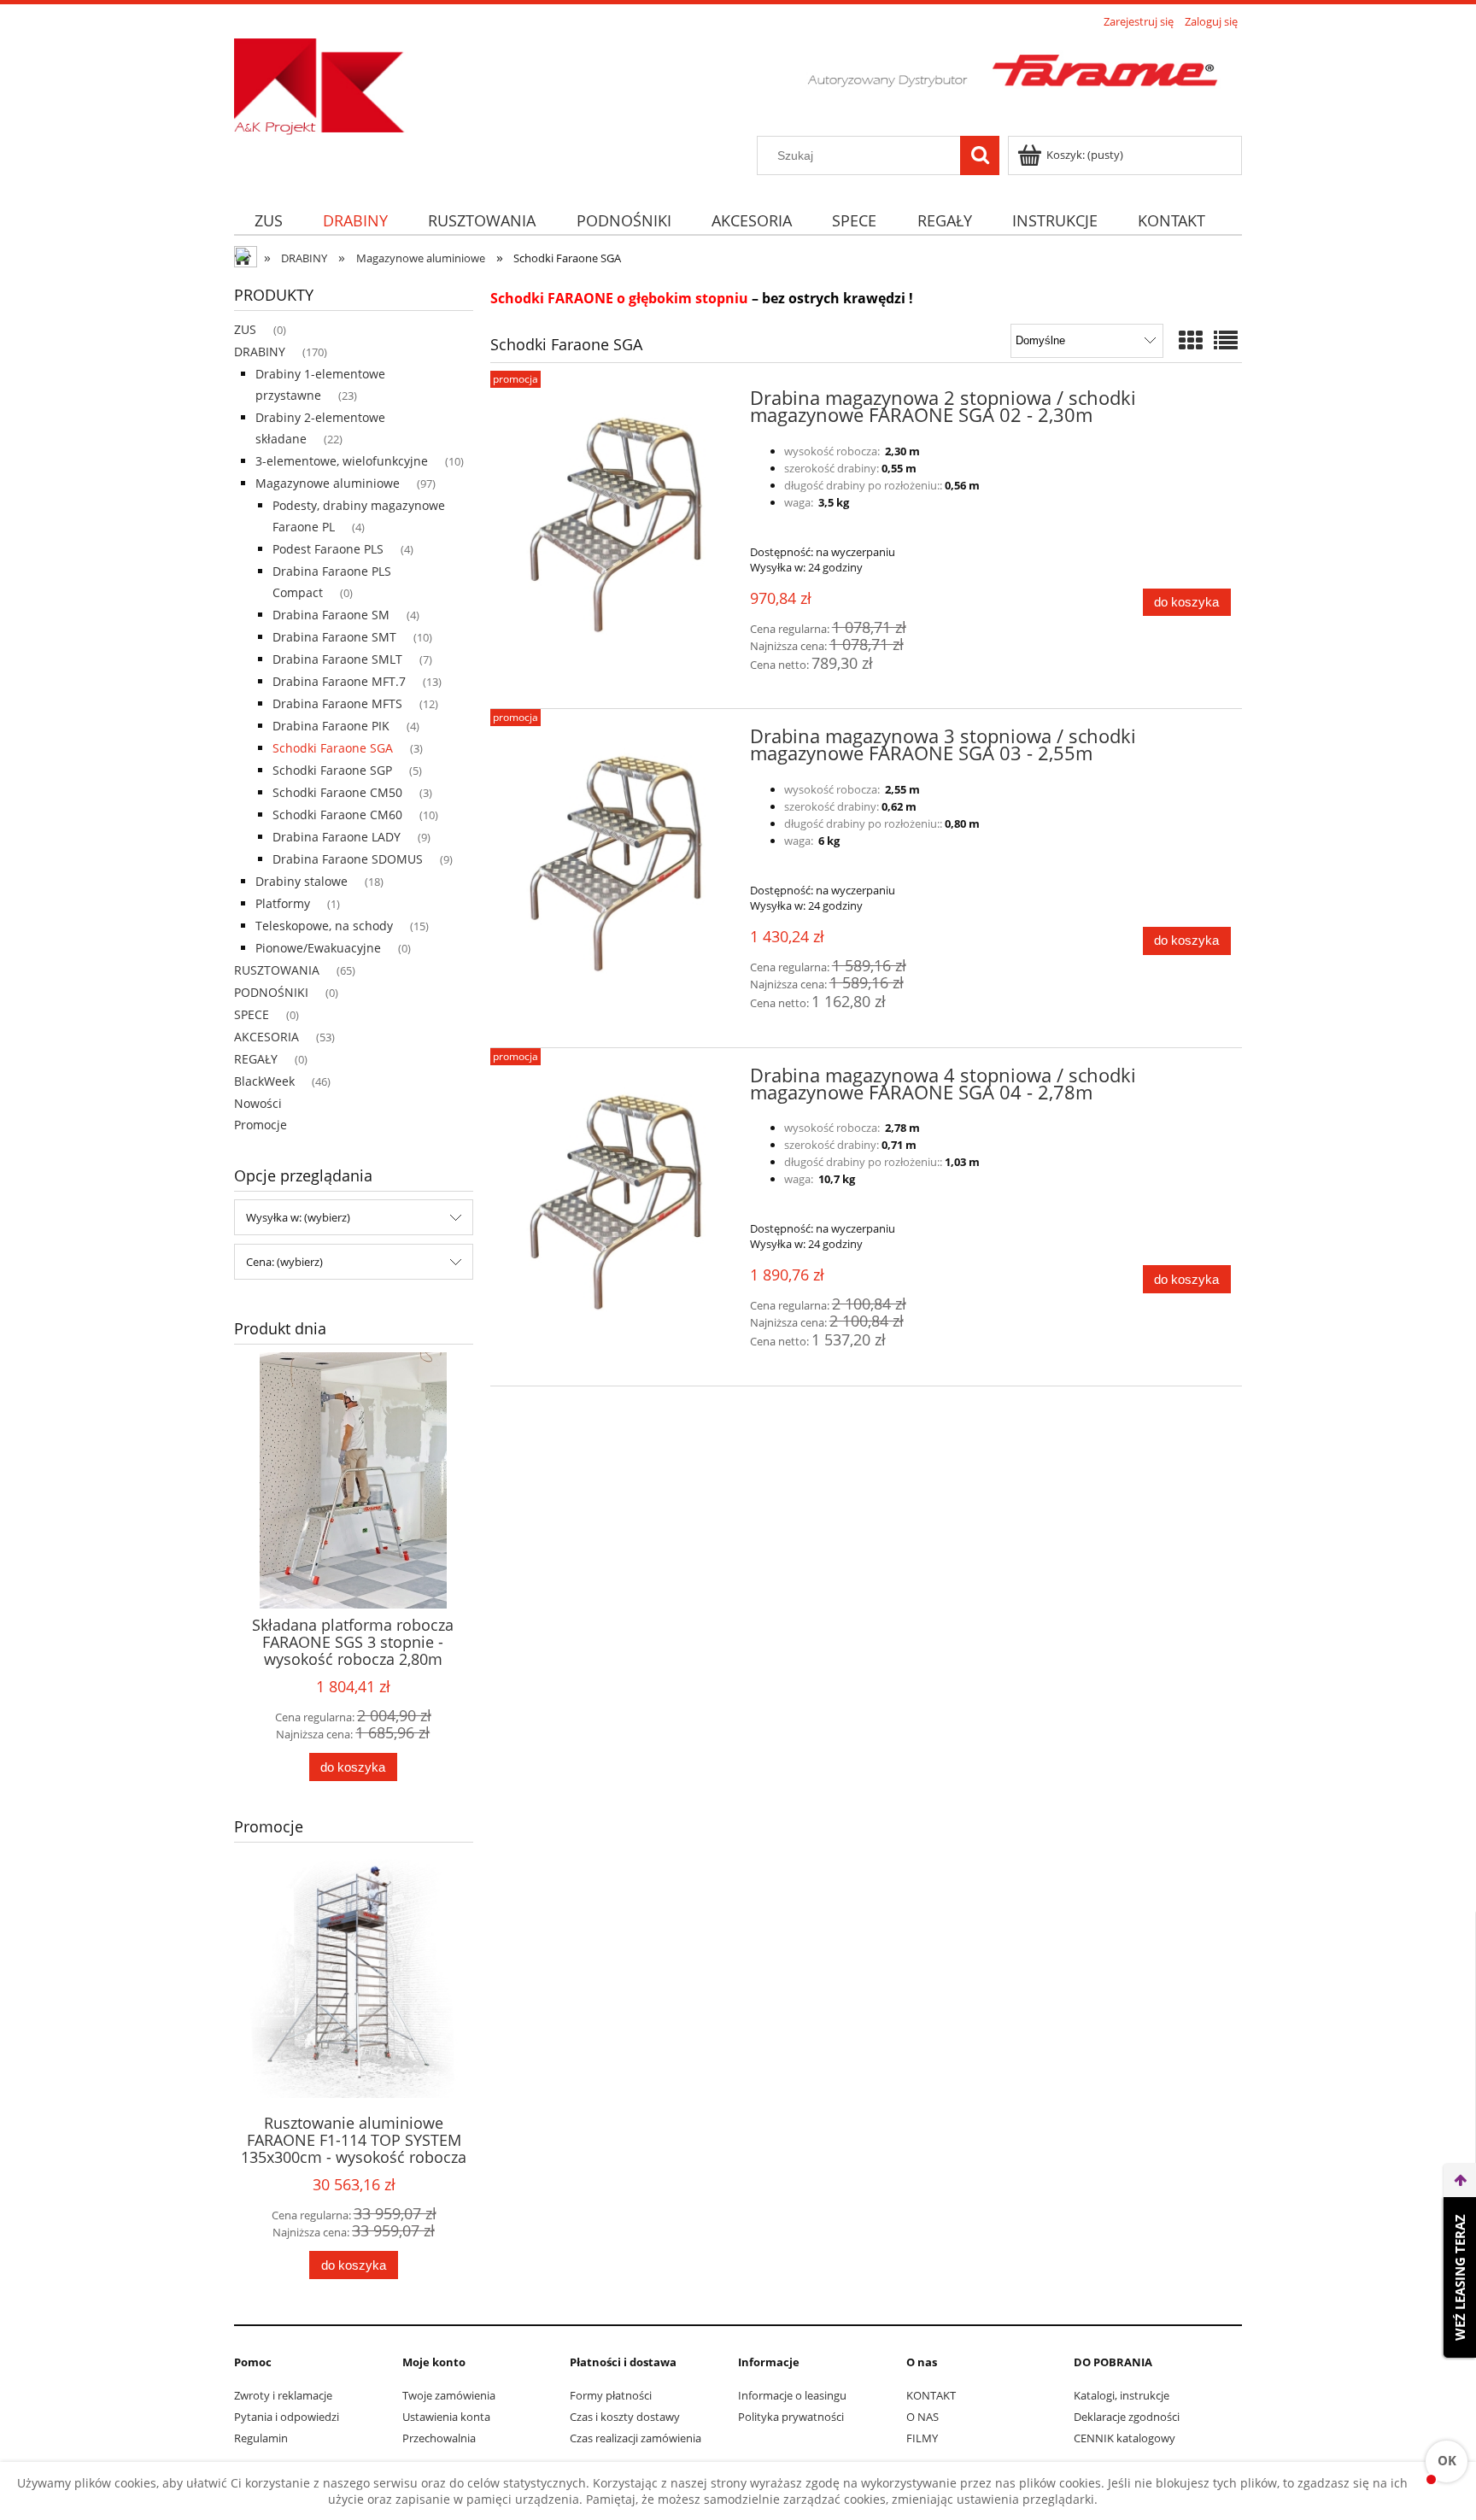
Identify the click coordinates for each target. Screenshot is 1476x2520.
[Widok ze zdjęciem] (1191, 340)
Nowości (258, 1103)
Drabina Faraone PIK (331, 726)
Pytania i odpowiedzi (287, 2417)
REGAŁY (256, 1059)
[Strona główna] (738, 85)
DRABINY (260, 352)
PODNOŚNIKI (271, 992)
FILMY (922, 2438)
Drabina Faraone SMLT (337, 659)
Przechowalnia (439, 2438)
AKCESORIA (266, 1037)
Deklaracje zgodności (1127, 2417)
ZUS (245, 329)
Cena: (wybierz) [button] (284, 1262)
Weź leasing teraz (1460, 2277)
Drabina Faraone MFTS (337, 703)
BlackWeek (264, 1081)
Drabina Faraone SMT (334, 637)
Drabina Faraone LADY (337, 837)
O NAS (922, 2417)
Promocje (261, 1125)
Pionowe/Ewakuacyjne (318, 948)
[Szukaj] (980, 155)
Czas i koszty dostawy (625, 2417)
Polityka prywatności (791, 2417)
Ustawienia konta (446, 2417)
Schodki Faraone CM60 (337, 815)
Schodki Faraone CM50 (337, 792)
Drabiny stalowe (302, 881)
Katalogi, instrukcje (1122, 2395)
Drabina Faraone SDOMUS (348, 859)
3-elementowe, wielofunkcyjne (342, 461)
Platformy (283, 903)
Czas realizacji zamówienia (635, 2438)
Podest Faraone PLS (328, 549)
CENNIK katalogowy (1125, 2438)
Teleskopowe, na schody (324, 926)
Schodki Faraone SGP (332, 770)
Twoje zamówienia (449, 2395)
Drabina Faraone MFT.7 (339, 681)
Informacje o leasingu (792, 2395)
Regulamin (261, 2438)
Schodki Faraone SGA (333, 748)
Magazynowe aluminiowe (328, 483)
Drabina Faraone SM (331, 615)
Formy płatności (611, 2395)
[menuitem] (268, 220)
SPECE (252, 1014)
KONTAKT (931, 2395)
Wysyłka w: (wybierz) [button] (298, 1217)
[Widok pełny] (1226, 340)
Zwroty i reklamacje (283, 2395)
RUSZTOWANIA (277, 970)
